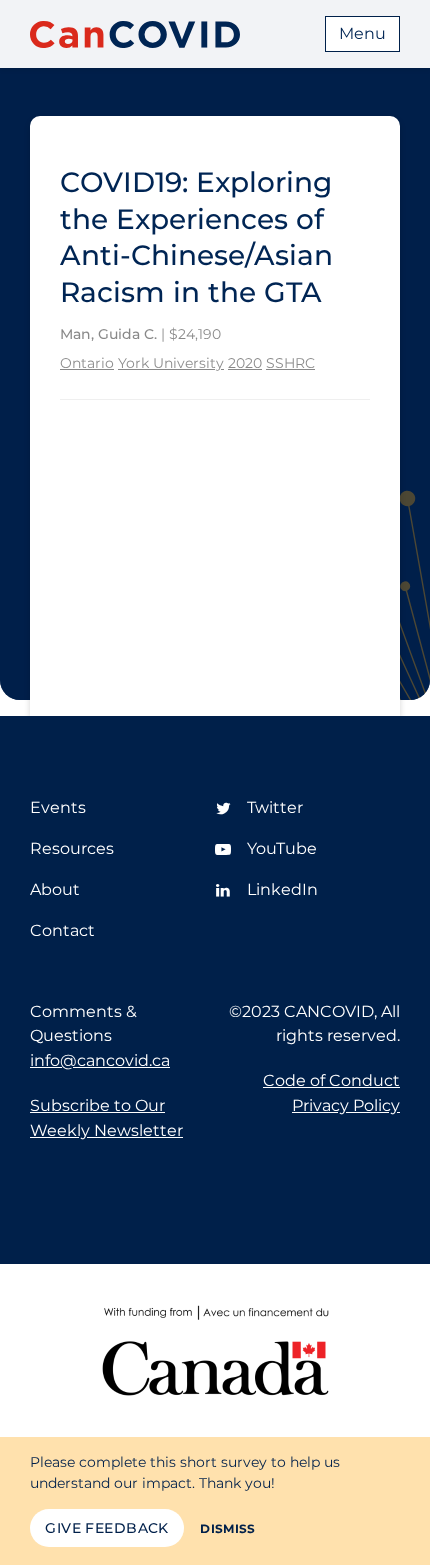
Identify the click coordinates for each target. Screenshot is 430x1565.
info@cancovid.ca (100, 1060)
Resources (72, 848)
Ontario (87, 363)
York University (171, 363)
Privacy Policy (346, 1105)
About (55, 889)
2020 (245, 363)
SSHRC (290, 363)
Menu (362, 33)
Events (58, 807)
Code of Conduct (331, 1080)
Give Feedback (106, 1528)
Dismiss (228, 1528)
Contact (62, 930)
